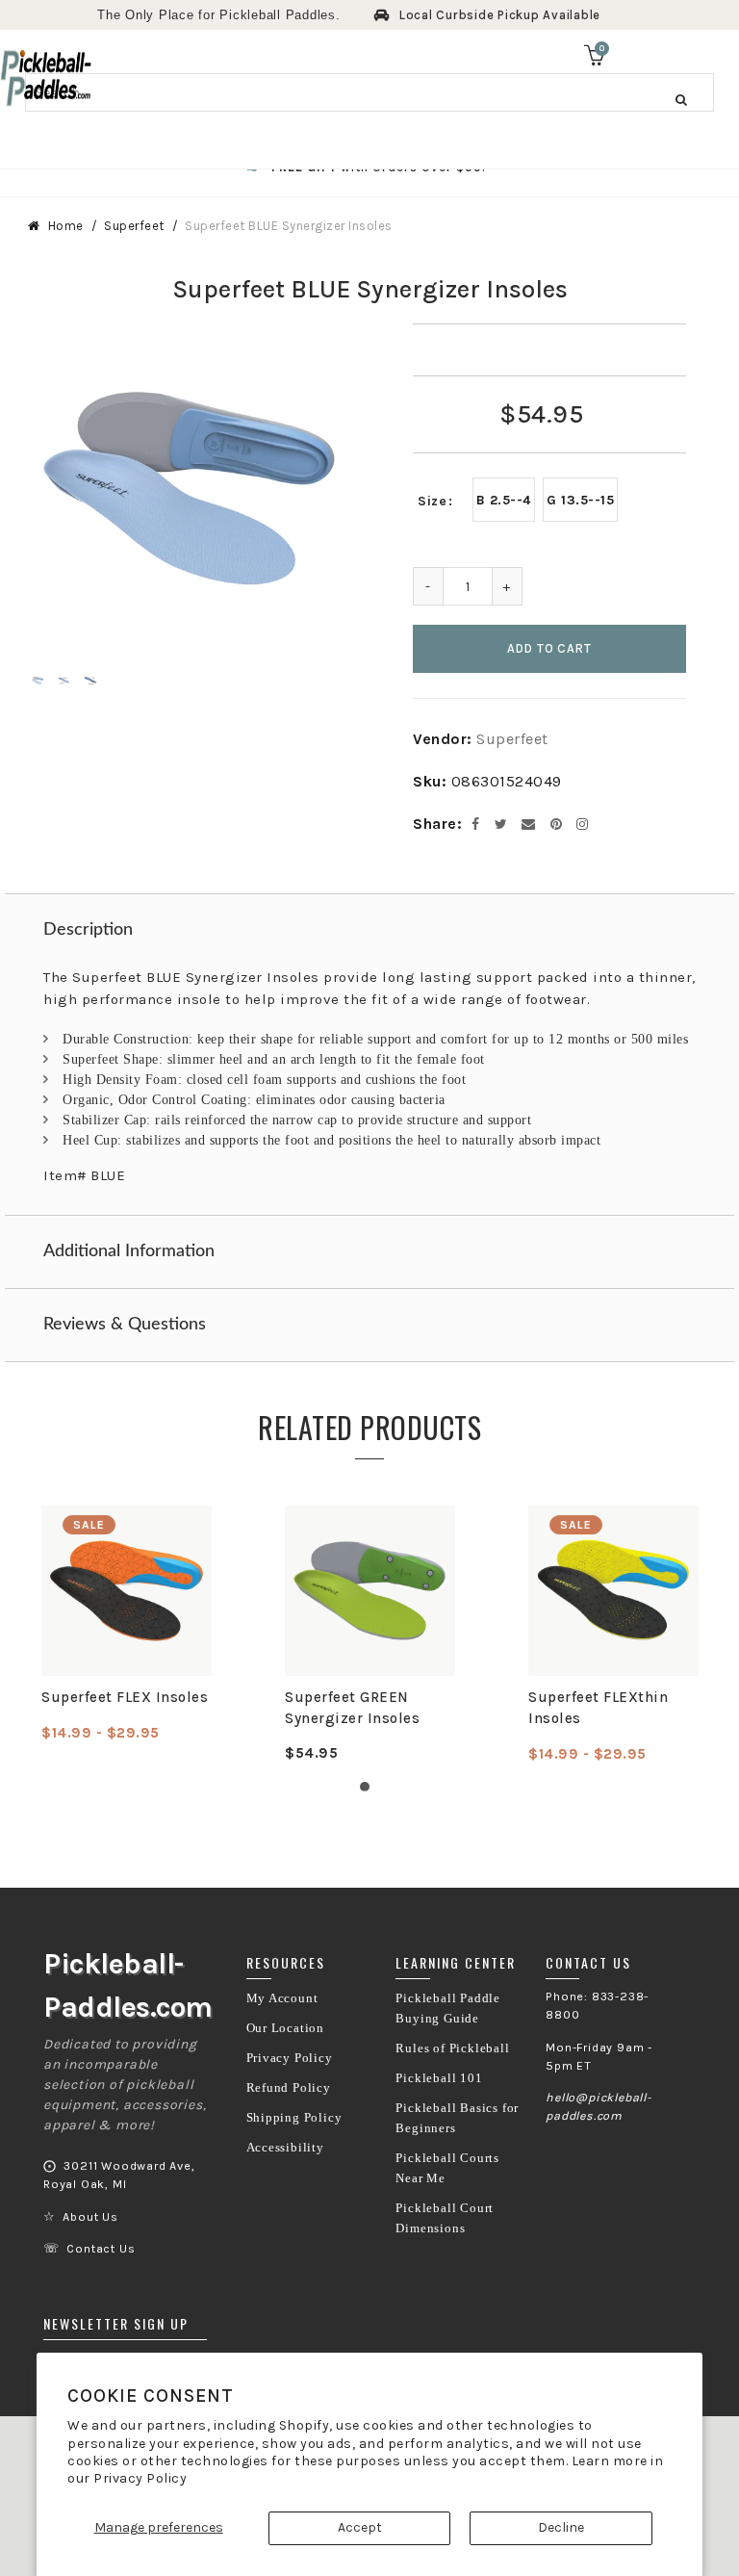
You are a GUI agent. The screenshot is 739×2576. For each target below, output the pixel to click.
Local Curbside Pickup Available (500, 15)
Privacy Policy (140, 2478)
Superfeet (134, 226)
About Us (90, 2217)
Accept (360, 2527)
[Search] (681, 99)
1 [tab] (369, 1791)
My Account (282, 1998)
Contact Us (101, 2249)
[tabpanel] (127, 1624)
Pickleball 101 (439, 2078)
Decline (561, 2527)
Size (432, 501)
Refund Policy (289, 2088)
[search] (369, 92)
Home (66, 226)
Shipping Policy (294, 2118)
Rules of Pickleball (452, 2048)
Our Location (286, 2028)
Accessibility (285, 2148)
